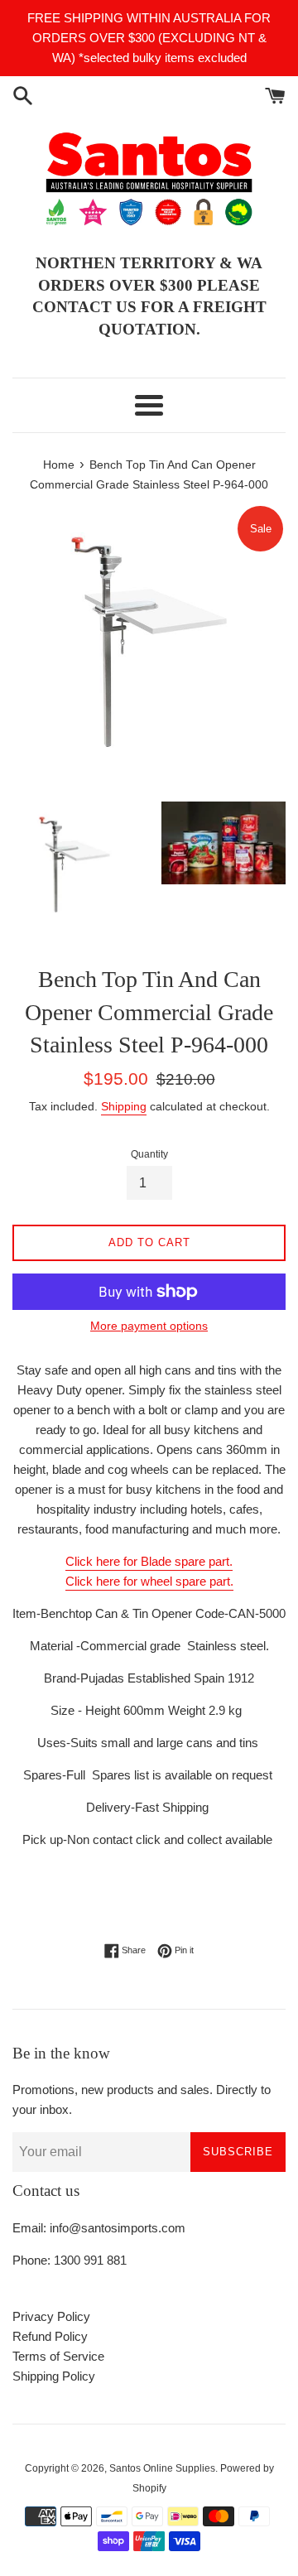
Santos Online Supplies (162, 2468)
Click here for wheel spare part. (149, 1581)
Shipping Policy (54, 2376)
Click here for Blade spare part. (149, 1561)
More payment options (149, 1326)
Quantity (149, 1154)
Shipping (124, 1106)
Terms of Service (58, 2356)
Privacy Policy (51, 2316)
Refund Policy (50, 2336)
